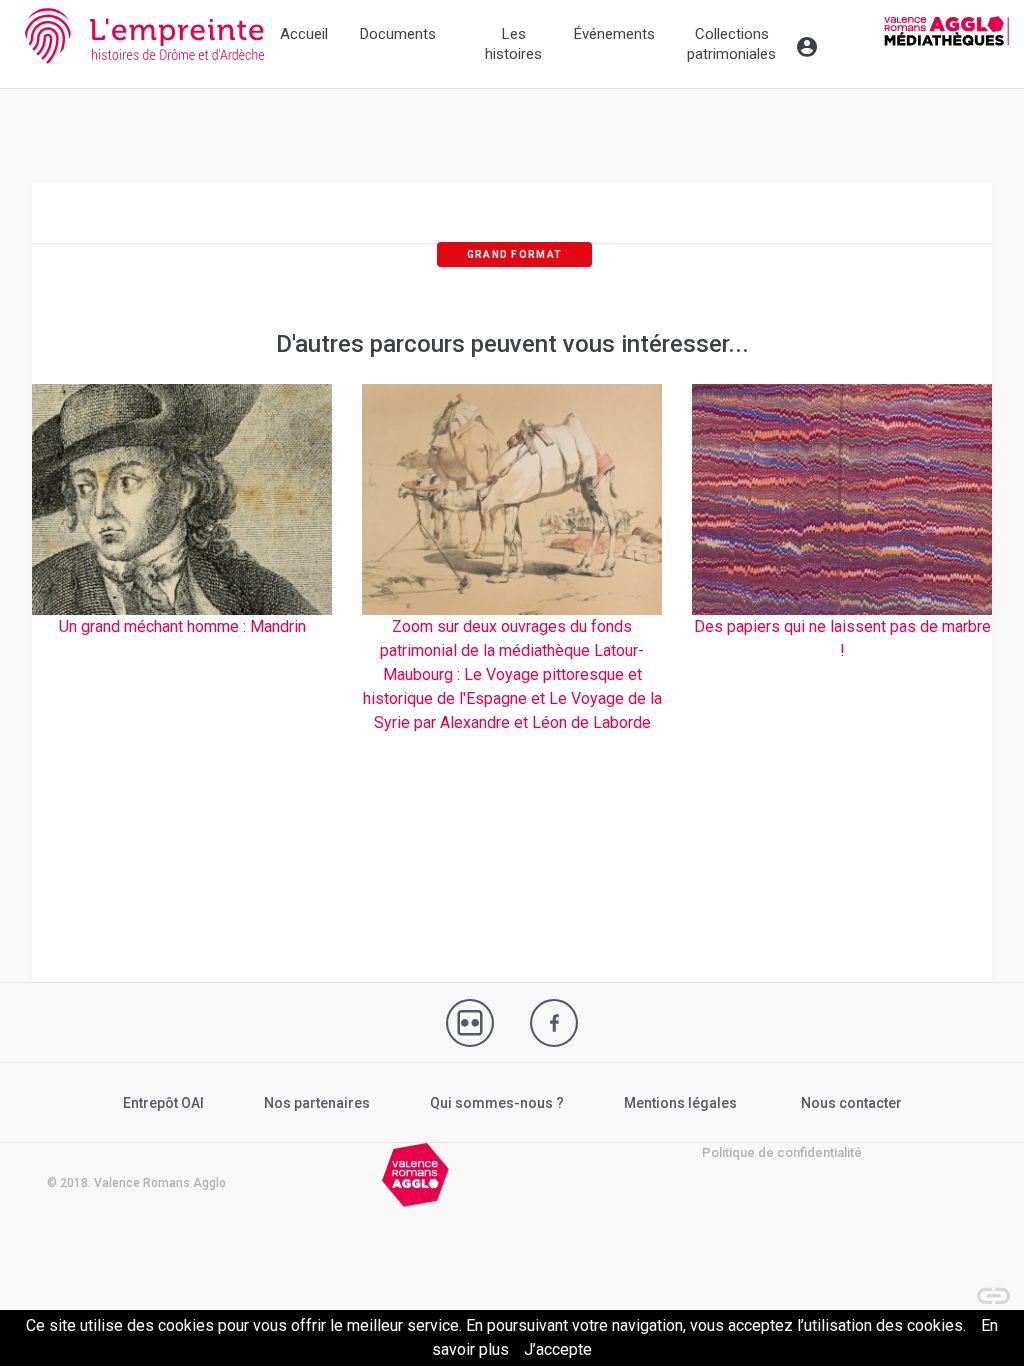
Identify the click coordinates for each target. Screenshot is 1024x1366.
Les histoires (513, 44)
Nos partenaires (317, 1103)
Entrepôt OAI (163, 1103)
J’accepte (558, 1349)
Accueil (304, 34)
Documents (398, 34)
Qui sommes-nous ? (497, 1103)
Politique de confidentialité (782, 1152)
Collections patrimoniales (731, 44)
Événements (614, 34)
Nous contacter (851, 1103)
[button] (984, 1286)
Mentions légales (680, 1103)
